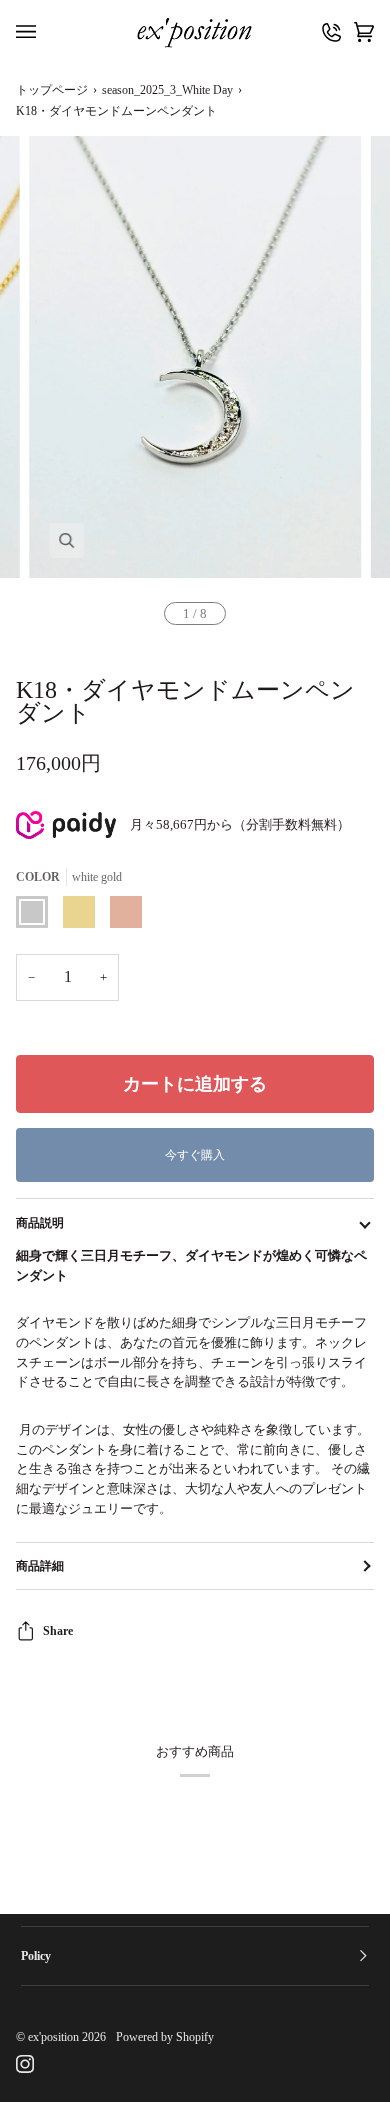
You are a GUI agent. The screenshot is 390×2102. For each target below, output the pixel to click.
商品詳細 (40, 1566)
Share (58, 1631)
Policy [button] (36, 1956)
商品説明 (40, 1223)
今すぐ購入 (195, 1155)
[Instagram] (25, 2064)
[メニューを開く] (31, 32)
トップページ (52, 90)
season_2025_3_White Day (167, 90)
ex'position (53, 2037)
